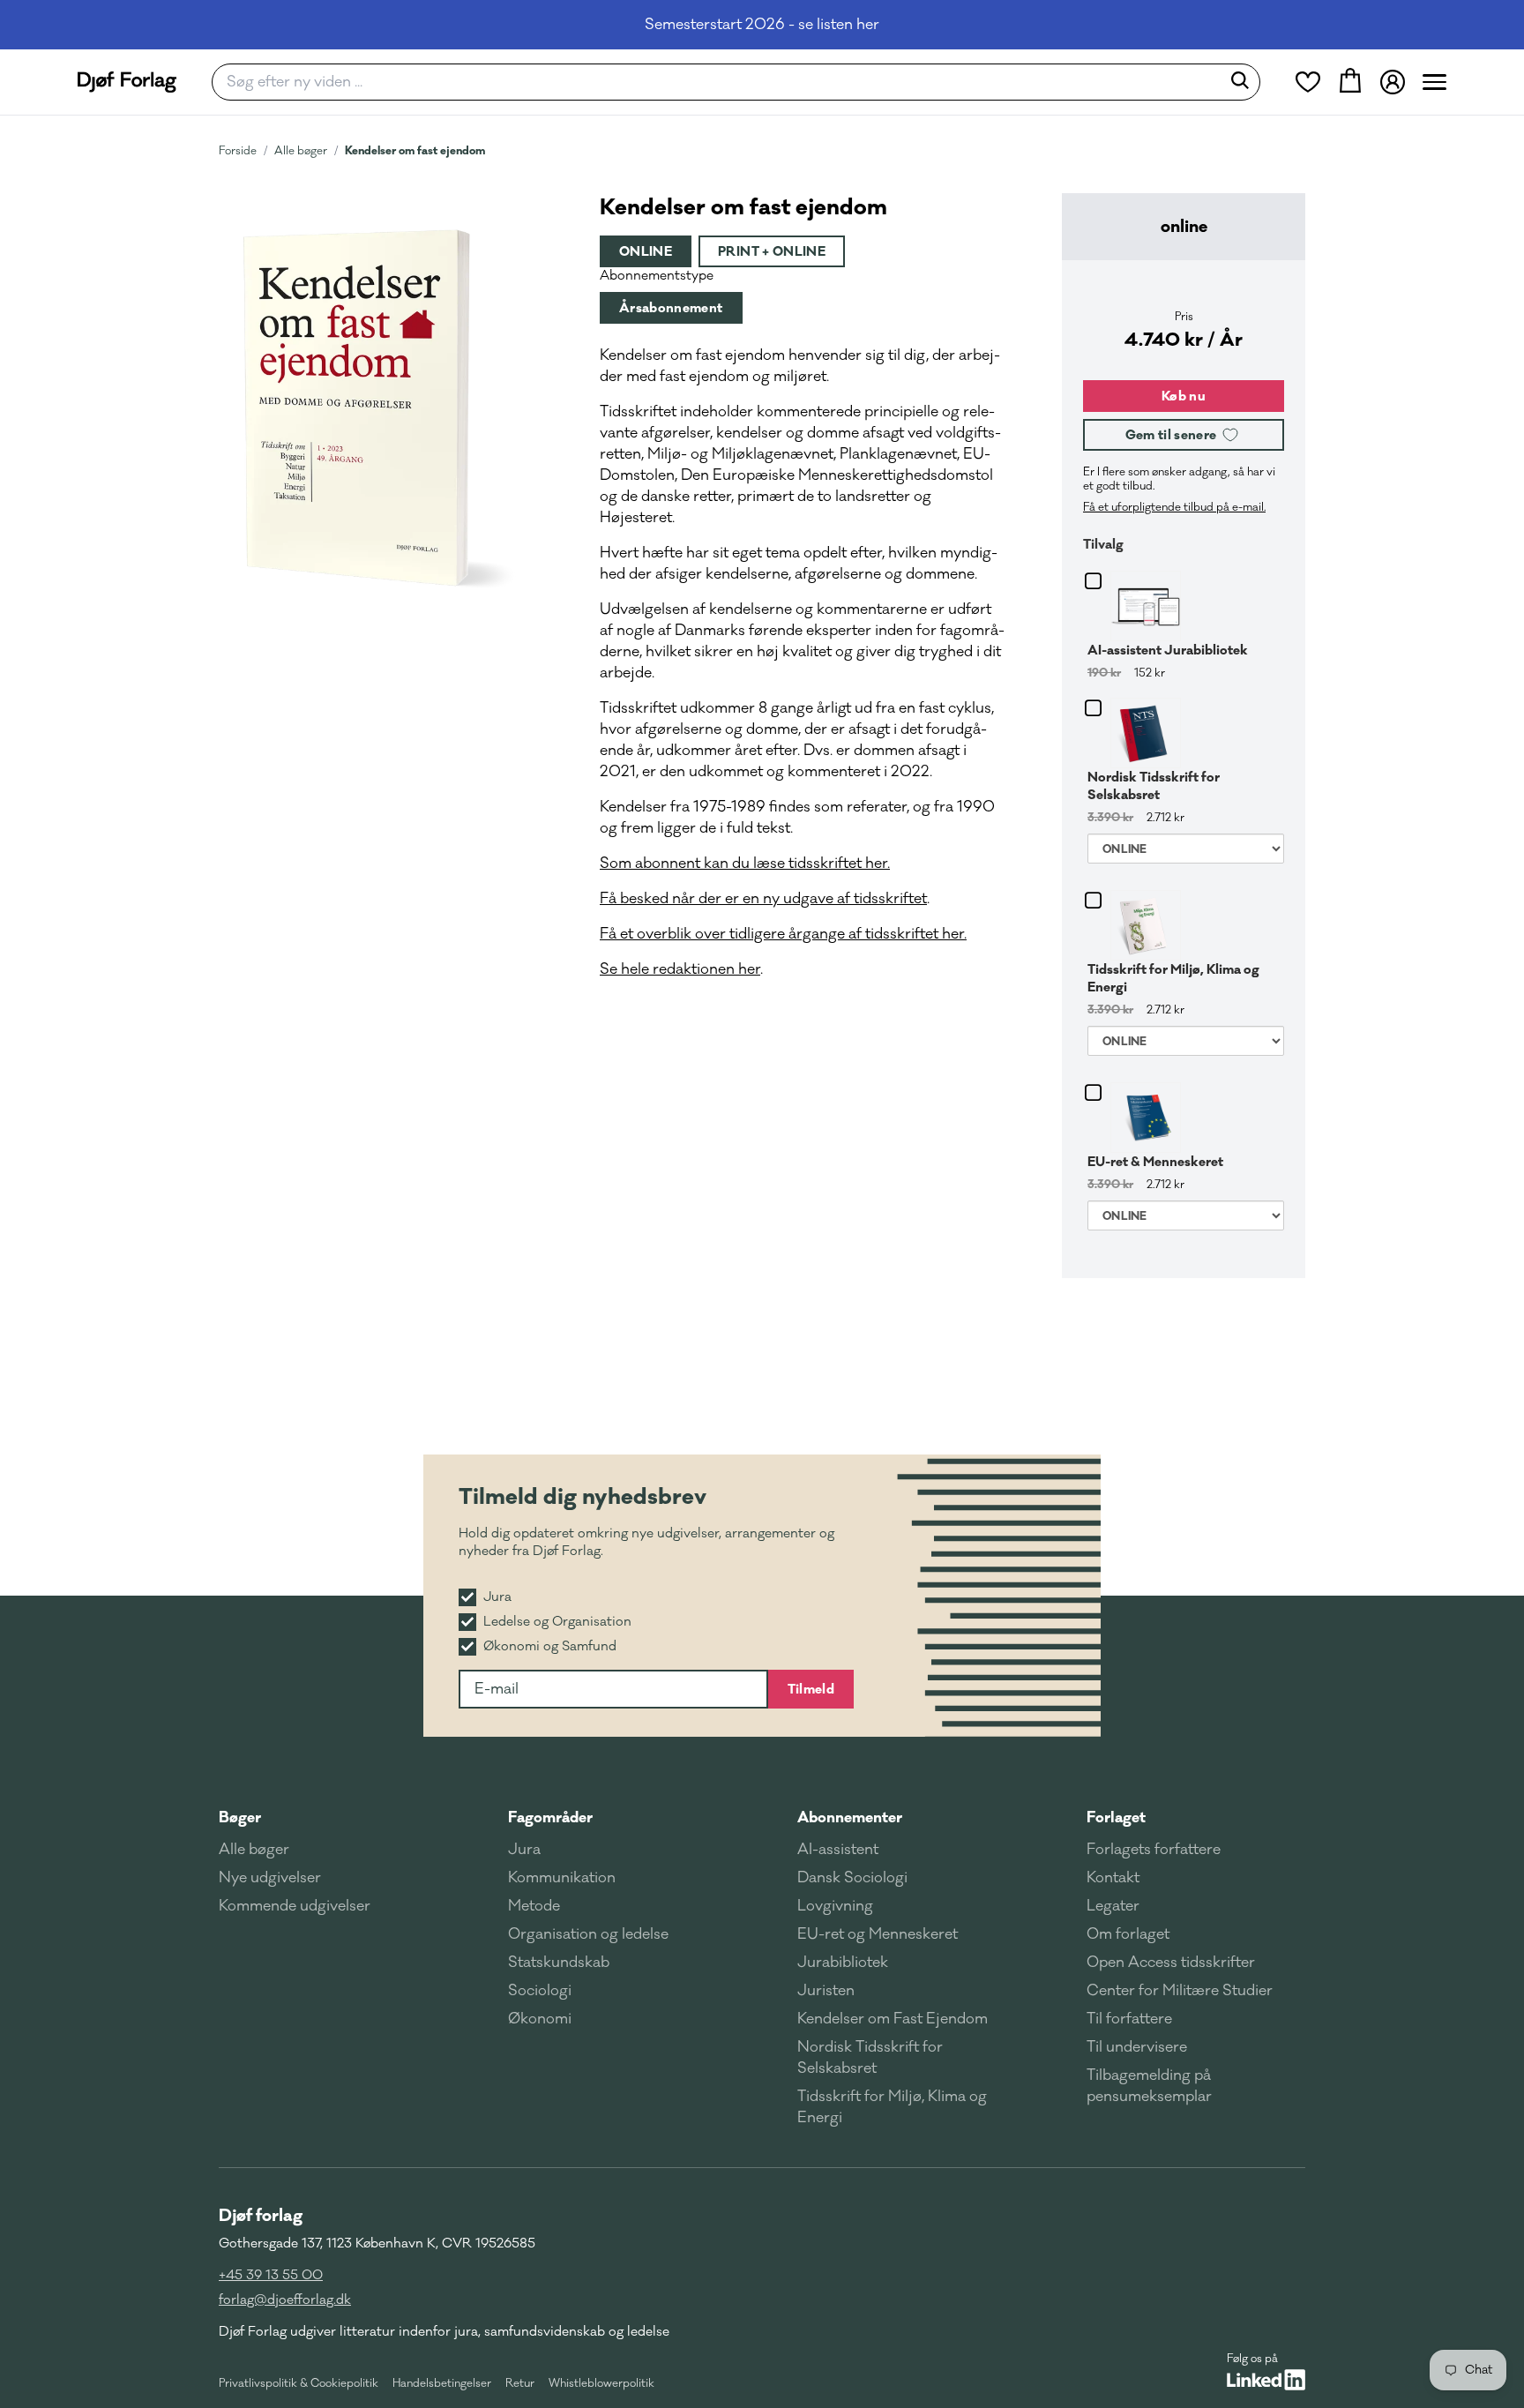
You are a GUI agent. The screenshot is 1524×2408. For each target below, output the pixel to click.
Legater (1113, 1906)
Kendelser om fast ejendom (415, 150)
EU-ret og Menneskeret (878, 1934)
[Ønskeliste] (1308, 82)
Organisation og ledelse (588, 1934)
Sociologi (540, 1991)
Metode (534, 1906)
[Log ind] (1393, 82)
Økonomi (540, 2019)
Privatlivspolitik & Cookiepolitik (299, 2383)
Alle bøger (301, 151)
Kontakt (1113, 1878)
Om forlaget (1128, 1934)
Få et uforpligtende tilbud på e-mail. (1174, 507)
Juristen (826, 1991)
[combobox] (722, 82)
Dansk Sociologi (852, 1878)
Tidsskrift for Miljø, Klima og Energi (1173, 978)
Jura (524, 1850)
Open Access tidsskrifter (1171, 1963)
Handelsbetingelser (442, 2383)
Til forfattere (1129, 2019)
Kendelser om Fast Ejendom (893, 2019)
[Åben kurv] (1350, 82)
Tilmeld (811, 1689)
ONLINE (646, 251)
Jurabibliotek (843, 1963)
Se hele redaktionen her (680, 969)
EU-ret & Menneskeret (1155, 1162)
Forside (238, 151)
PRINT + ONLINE (772, 251)
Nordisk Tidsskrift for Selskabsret (1154, 786)
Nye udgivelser (270, 1878)
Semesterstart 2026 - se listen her (762, 25)
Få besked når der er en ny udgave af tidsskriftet (763, 899)
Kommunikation (562, 1878)
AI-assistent (838, 1850)
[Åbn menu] (1434, 82)
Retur (520, 2383)
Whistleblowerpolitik (601, 2383)
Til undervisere (1137, 2047)
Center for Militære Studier (1180, 1991)
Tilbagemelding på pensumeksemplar (1149, 2086)
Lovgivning (835, 1906)
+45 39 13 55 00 (271, 2275)
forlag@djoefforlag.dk (285, 2300)
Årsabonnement (671, 308)
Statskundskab (559, 1963)
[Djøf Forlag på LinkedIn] (1266, 2380)
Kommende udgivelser (295, 1906)
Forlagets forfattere (1154, 1850)
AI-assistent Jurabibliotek (1168, 650)
